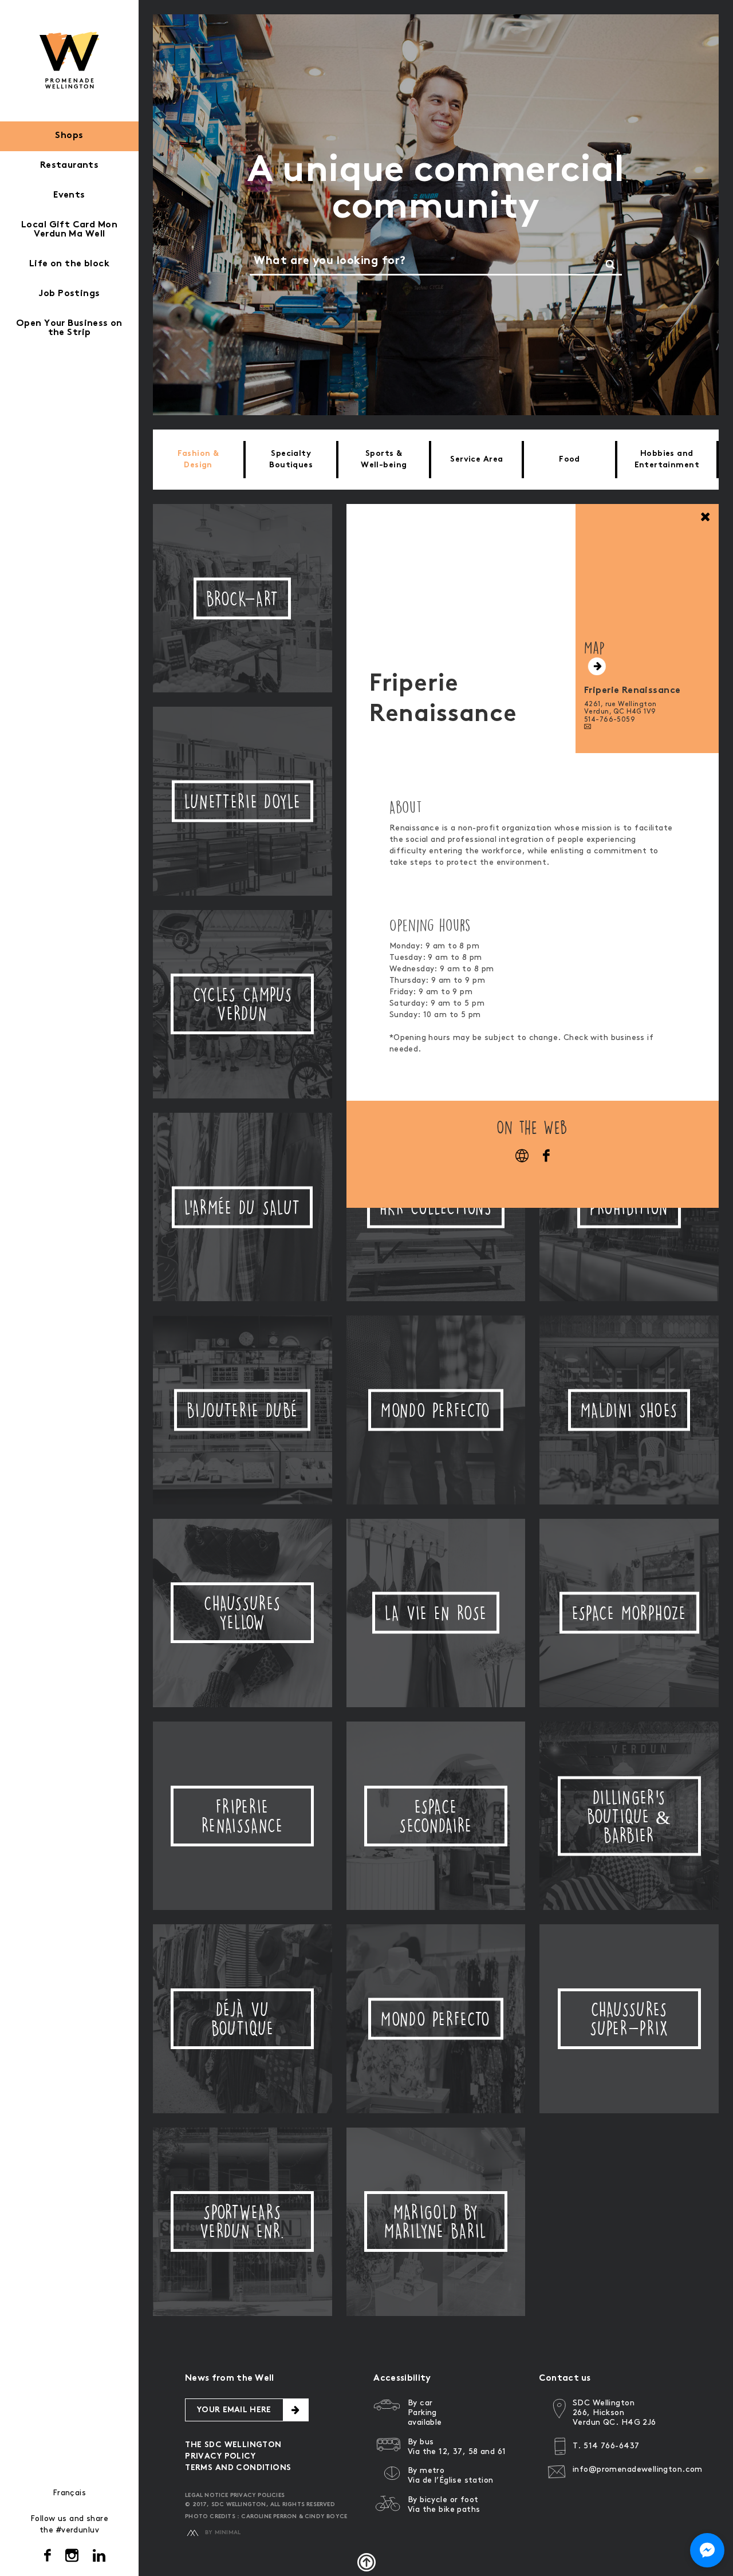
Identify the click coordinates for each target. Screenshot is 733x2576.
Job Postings (69, 294)
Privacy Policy (220, 2457)
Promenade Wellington (70, 60)
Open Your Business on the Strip (69, 328)
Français (69, 2493)
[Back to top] (366, 2562)
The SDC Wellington (233, 2445)
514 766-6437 (611, 2446)
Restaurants (70, 166)
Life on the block (69, 264)
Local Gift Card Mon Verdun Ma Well (69, 230)
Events (69, 196)
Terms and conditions (238, 2468)
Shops (69, 136)
